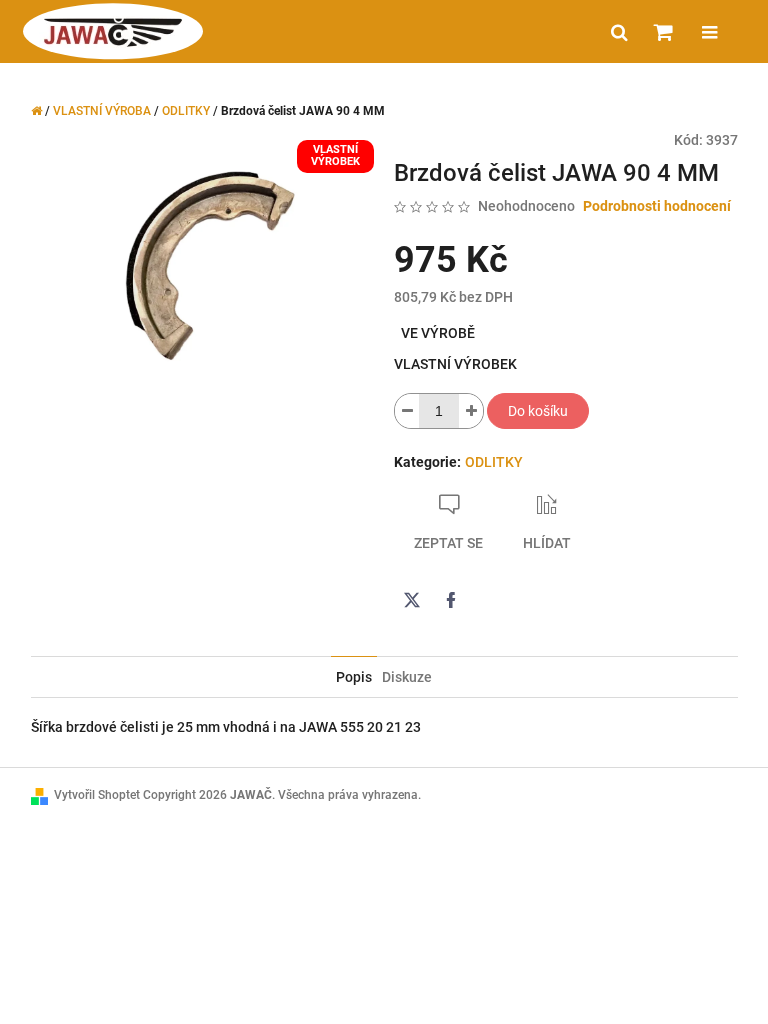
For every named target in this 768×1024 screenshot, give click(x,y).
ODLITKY (494, 462)
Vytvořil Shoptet (97, 795)
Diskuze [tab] (407, 677)
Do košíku (538, 411)
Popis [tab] (354, 677)
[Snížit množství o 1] (407, 411)
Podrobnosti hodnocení (657, 206)
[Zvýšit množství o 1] (471, 411)
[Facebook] (451, 600)
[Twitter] (412, 600)
